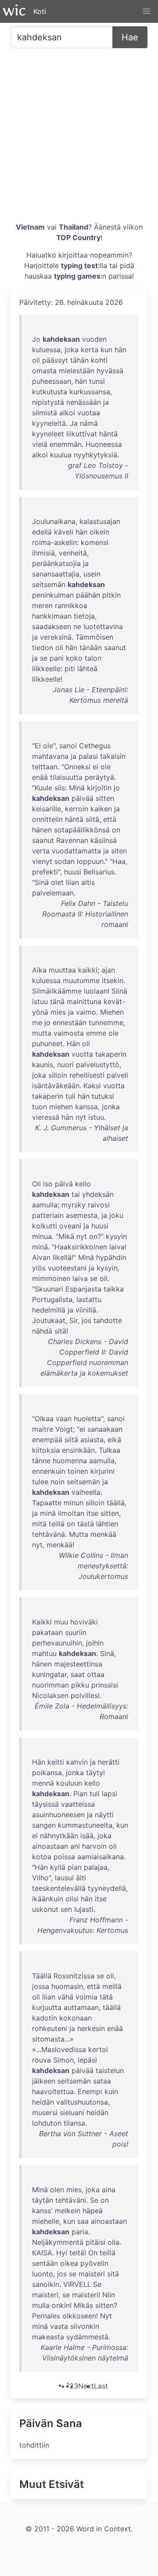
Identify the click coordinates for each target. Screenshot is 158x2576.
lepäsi (87, 2060)
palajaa (96, 1867)
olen (57, 2190)
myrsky (74, 1205)
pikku (80, 1685)
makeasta (48, 2337)
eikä (114, 1440)
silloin (58, 1075)
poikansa (47, 1773)
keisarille (47, 809)
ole (48, 746)
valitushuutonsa (82, 2102)
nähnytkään (59, 1836)
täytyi (95, 1773)
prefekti (45, 872)
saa (83, 2221)
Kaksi (92, 1086)
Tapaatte (47, 1503)
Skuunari (49, 1289)
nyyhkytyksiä (95, 455)
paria (80, 2232)
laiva (117, 1247)
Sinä (42, 882)
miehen (61, 1107)
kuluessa (46, 350)
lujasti (84, 1909)
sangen (44, 1825)
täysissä (45, 1804)
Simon (63, 2060)
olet (57, 882)
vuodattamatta (76, 851)
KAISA (42, 2253)
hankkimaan (52, 616)
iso (48, 1184)
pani (57, 658)
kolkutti (45, 1226)
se (44, 658)
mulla (41, 2305)
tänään (91, 648)
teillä (57, 1524)
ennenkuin (49, 1471)
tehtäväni (71, 2200)
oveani (70, 1226)
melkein (68, 2211)
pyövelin (94, 2263)
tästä (86, 1524)
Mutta (79, 1534)
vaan (64, 1419)
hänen (42, 830)
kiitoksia (46, 1450)
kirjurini (102, 1471)
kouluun (69, 1783)
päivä (64, 1184)
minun (74, 1503)
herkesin (91, 2028)
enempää (47, 1440)
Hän (73, 1044)
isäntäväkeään (56, 1086)
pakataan (47, 1632)
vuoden (94, 339)
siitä (92, 819)
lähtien (107, 1524)
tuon (39, 1107)
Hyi (62, 2253)
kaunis (43, 1065)
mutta (42, 1033)
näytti (104, 1815)
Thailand (74, 227)
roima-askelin (54, 542)
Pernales (46, 2316)
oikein (99, 532)
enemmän (66, 444)
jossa (41, 1986)
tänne (41, 1461)
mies (58, 1012)
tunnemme (106, 1023)
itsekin (113, 980)
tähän (79, 360)
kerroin (77, 809)
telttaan (45, 767)
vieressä (46, 1117)
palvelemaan (53, 893)
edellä (42, 532)
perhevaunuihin (57, 1643)
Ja (74, 423)
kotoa (42, 1857)
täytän (43, 2200)
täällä (116, 1503)
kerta (90, 350)
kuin (111, 2091)
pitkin (111, 595)
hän (120, 350)
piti (70, 669)
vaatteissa (78, 1804)
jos (86, 1320)
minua (42, 1236)
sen (66, 1909)
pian (75, 1867)
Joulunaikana (54, 521)
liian (72, 882)
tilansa (74, 2123)
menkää (103, 1534)
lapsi (110, 1794)
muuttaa (62, 970)
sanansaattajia (56, 574)
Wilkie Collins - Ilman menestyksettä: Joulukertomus (93, 1566)
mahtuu (44, 1653)
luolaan (96, 991)
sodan (65, 861)
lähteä (87, 669)
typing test (79, 265)
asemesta (82, 1215)
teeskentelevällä (59, 1888)
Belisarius (99, 872)
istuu (40, 1001)
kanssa (86, 1107)
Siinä (119, 991)
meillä (112, 1986)
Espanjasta (83, 1289)
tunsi (97, 381)
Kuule (43, 788)
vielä (40, 444)
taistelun (110, 2070)
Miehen (112, 1012)
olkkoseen (79, 2316)
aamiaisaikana (101, 1857)
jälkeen (44, 2081)
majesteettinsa (78, 1664)
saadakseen (52, 626)
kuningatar (49, 1674)
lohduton (47, 2123)
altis (88, 882)
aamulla (45, 1205)
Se (94, 2200)
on (116, 830)
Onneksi (77, 767)
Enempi (90, 2091)
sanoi (68, 746)
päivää (83, 798)
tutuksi (103, 1096)
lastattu (89, 1299)
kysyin (116, 1236)
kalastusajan (100, 521)
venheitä (73, 553)
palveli (117, 1075)
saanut (115, 648)
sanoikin (46, 2284)
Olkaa (44, 1419)
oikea (69, 2263)
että (110, 819)
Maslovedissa (64, 2049)
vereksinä (56, 637)
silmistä (45, 413)
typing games (77, 276)
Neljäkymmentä (58, 2242)
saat (78, 1674)
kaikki (88, 970)
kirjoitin (99, 788)
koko (74, 658)
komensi (95, 542)
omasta (44, 371)
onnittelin (47, 819)
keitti (56, 1762)
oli (36, 360)
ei (95, 767)
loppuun (90, 861)
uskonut (45, 1909)
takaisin (113, 756)
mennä (43, 1783)
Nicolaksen (50, 1695)
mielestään (77, 371)
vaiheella (86, 1492)
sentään (45, 2263)
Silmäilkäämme (57, 991)
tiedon (43, 648)
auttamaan (81, 2007)
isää (87, 1836)
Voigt (64, 1429)
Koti (40, 11)
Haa (119, 861)
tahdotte (108, 1320)
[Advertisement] (79, 138)
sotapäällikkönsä (82, 830)
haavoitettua (53, 2091)
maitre (43, 1429)
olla (113, 2242)
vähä (65, 1997)
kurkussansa (90, 392)
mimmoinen (51, 1278)
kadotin (45, 2018)
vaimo (86, 1012)
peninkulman (53, 595)
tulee (40, 1482)
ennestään (70, 1023)
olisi (72, 1899)
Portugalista (52, 1299)
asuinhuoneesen (58, 1815)
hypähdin (111, 1257)
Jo (36, 339)
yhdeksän (98, 1194)
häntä (108, 434)
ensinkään (78, 1450)
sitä (60, 1331)
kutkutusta (50, 392)
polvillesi (85, 1695)
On (93, 2253)
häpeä (93, 2211)
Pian (80, 1794)
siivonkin (85, 2326)
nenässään (84, 402)
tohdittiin (34, 2445)
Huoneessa (104, 444)
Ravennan (72, 840)
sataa (102, 2081)
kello (83, 1184)
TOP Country (78, 237)
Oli (36, 1184)
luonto (43, 2274)
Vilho (40, 1878)
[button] (147, 11)
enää (40, 777)
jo (117, 788)
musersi (45, 2112)
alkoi (67, 413)
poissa (64, 1857)
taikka (114, 1289)
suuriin (76, 1632)
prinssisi (105, 1685)
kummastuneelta (85, 1825)
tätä (106, 1997)
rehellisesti (87, 1075)
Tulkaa (110, 1450)
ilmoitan (71, 1513)
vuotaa (89, 413)
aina (109, 2190)
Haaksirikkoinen (81, 1247)
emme (96, 1033)
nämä (89, 423)
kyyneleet (48, 434)
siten (119, 851)
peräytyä (99, 777)
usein (92, 574)
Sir (74, 1320)
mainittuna (84, 1001)
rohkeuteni (50, 2028)
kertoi (98, 2049)
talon (93, 658)
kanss (41, 2211)
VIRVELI (76, 2284)
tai (76, 1194)
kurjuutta (47, 2007)
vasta (59, 2326)
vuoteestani (67, 1268)
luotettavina (103, 626)
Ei (38, 746)
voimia (86, 1997)
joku (116, 1215)
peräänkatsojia (56, 563)
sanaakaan (105, 1429)
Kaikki (42, 1622)
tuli (70, 1096)
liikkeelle (46, 669)
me (37, 1023)
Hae (130, 37)
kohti (99, 360)
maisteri (92, 2274)
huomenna (70, 1461)
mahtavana (50, 756)
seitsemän (49, 584)
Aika (39, 970)
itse (92, 1513)
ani (75, 1846)
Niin (109, 2295)
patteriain (48, 1215)
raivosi (99, 1205)
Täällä (42, 1976)
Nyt (106, 2316)
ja (106, 402)
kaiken (101, 809)
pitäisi (95, 2242)
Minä (77, 788)
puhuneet (47, 1044)
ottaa (96, 1674)
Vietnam (30, 227)
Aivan (41, 1257)
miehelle (46, 2221)
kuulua (61, 455)
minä (40, 1247)
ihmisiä (43, 553)
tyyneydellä (107, 1888)
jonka (111, 1107)
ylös (39, 1268)
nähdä (42, 1331)
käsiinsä (104, 840)
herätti (109, 1762)
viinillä (86, 1310)
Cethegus (95, 746)
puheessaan (52, 381)
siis (60, 788)
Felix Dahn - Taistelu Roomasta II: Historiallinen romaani (85, 914)
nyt (81, 1117)
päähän (88, 595)
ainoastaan (50, 1846)
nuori (65, 1065)
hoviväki (84, 1622)
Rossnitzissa (74, 1976)
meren (42, 605)
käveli (64, 532)
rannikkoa (71, 605)
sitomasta (48, 2039)
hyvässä (110, 371)
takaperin (111, 1054)
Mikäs (83, 2305)
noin (57, 1482)
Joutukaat (49, 1320)
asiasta (92, 1440)
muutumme (81, 980)
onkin (61, 2305)
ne (77, 626)
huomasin (67, 1986)
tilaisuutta (66, 777)
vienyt (42, 861)
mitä (39, 1524)
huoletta (87, 1419)
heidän (43, 2102)
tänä (57, 1001)
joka (72, 350)
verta (41, 851)
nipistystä (48, 402)
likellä (62, 1257)
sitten (105, 798)
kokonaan (75, 2018)
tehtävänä (48, 1534)
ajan (108, 970)
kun (106, 350)
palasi (88, 756)
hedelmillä (49, 1310)
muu (61, 1622)
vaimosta (69, 1033)
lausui (64, 1878)
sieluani (72, 2112)
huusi (73, 872)
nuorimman (50, 1685)
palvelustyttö (98, 1065)
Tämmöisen (94, 637)
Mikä (66, 1236)
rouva (41, 2060)
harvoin (94, 1846)
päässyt (55, 360)
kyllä (58, 1867)
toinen (78, 1471)
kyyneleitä (49, 423)
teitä (77, 2253)
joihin (95, 1643)
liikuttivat (82, 434)
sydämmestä (87, 2337)
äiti (81, 1878)
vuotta (82, 1054)
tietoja (84, 616)
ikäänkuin (48, 1899)
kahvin (77, 1762)
